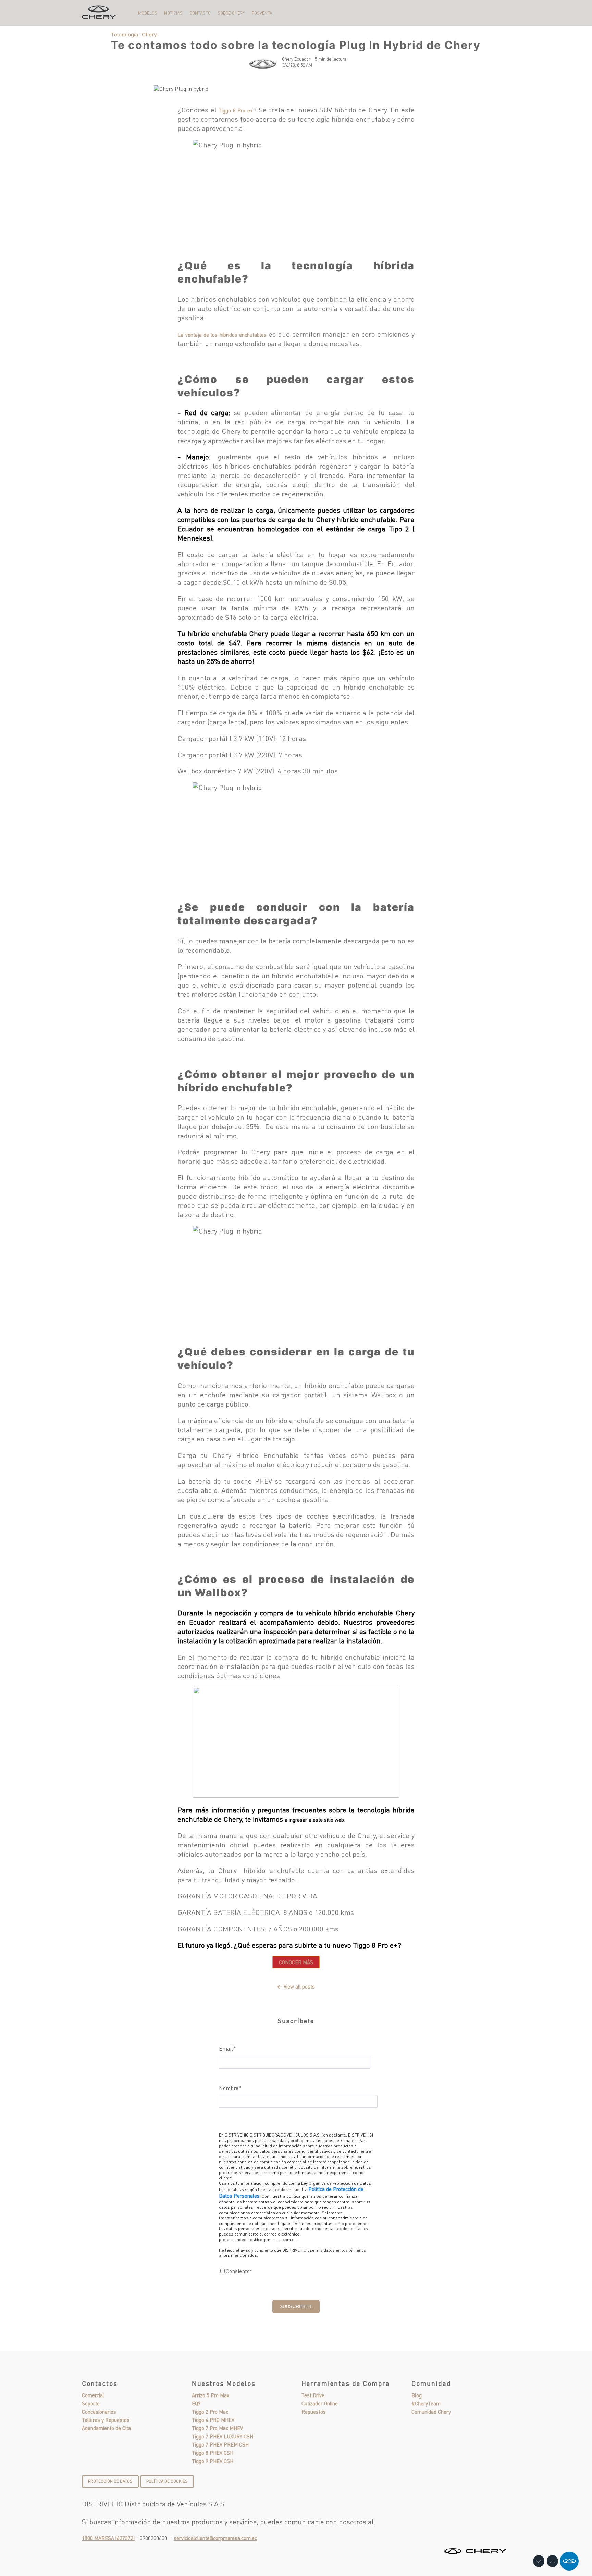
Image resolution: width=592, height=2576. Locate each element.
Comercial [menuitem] (93, 2395)
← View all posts (296, 1987)
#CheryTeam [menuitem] (426, 2403)
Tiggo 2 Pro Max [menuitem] (210, 2412)
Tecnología (125, 34)
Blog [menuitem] (417, 2395)
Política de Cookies (167, 2481)
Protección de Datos (110, 2481)
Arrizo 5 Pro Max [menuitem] (211, 2395)
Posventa (262, 13)
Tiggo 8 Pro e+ (236, 110)
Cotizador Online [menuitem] (320, 2403)
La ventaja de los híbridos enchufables (222, 335)
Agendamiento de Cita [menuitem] (106, 2428)
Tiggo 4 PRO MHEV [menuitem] (213, 2420)
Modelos (148, 13)
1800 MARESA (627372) (108, 2538)
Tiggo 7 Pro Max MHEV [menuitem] (217, 2428)
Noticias (173, 13)
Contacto (200, 13)
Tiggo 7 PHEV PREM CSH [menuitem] (220, 2444)
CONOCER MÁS (296, 1962)
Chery (149, 34)
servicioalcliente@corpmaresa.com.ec (215, 2538)
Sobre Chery (231, 13)
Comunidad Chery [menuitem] (431, 2412)
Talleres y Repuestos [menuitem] (106, 2420)
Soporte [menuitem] (91, 2403)
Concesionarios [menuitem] (99, 2412)
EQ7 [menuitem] (196, 2403)
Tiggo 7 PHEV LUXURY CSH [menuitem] (223, 2436)
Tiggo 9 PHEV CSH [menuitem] (213, 2461)
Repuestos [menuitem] (314, 2412)
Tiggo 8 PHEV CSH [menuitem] (213, 2453)
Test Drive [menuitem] (313, 2395)
